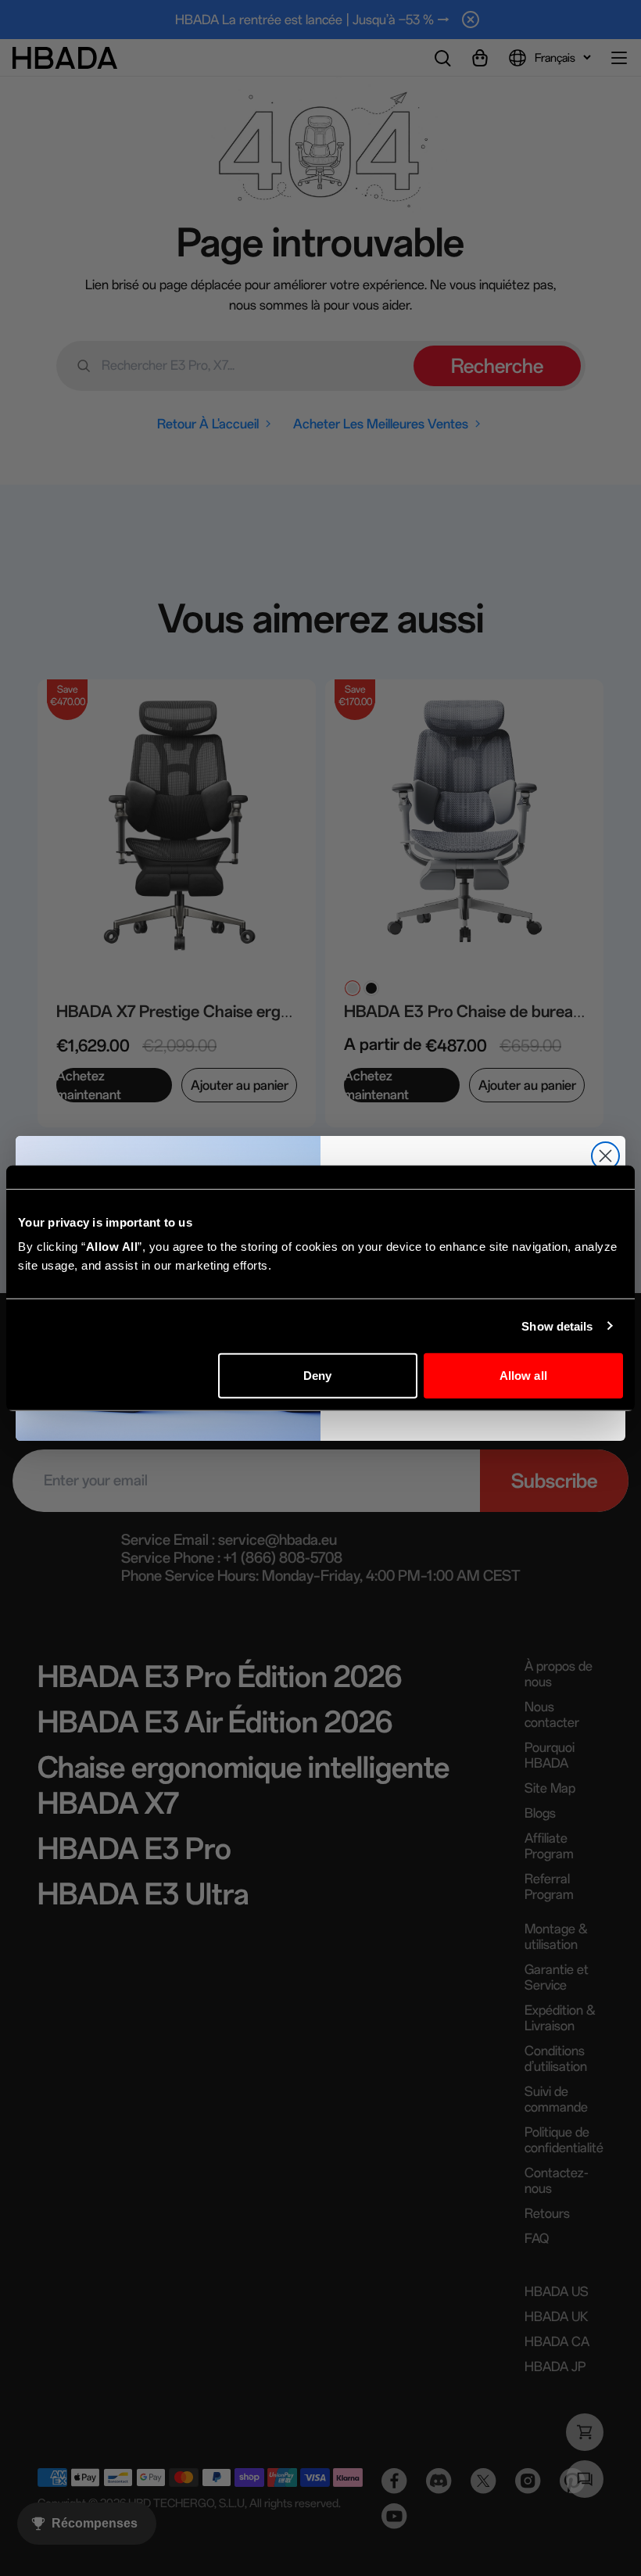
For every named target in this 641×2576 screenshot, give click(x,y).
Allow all (523, 1376)
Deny (317, 1376)
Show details (557, 1326)
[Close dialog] (605, 1156)
